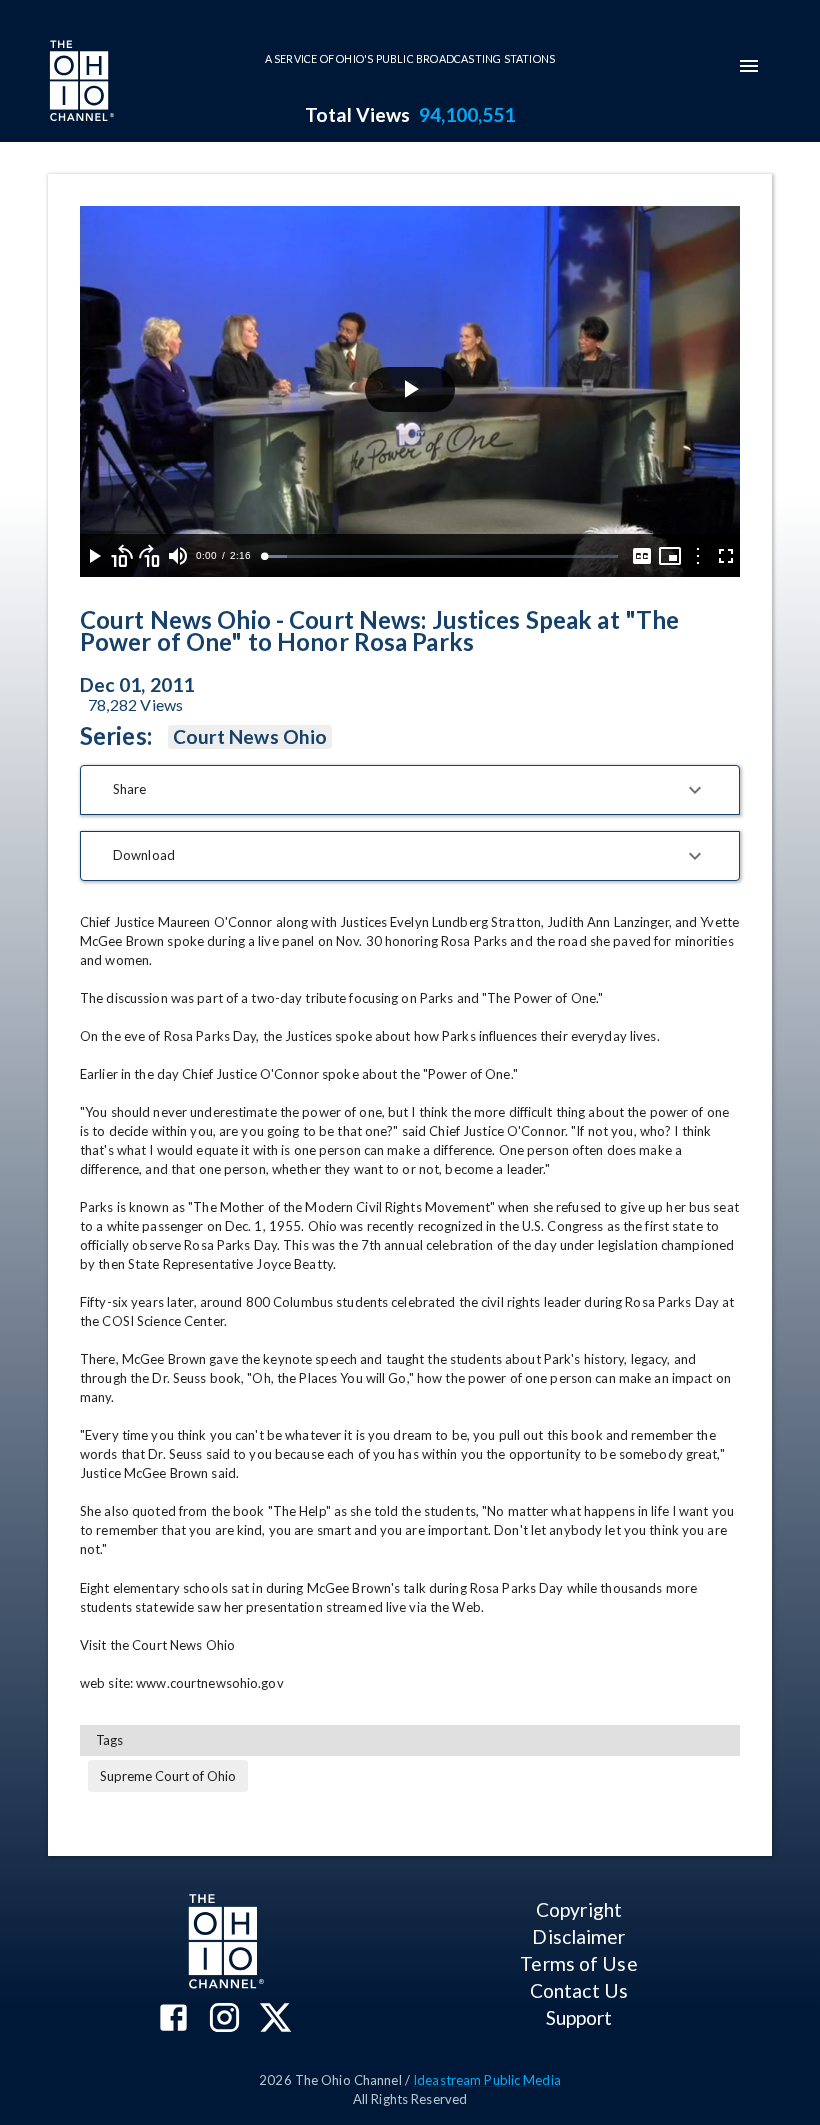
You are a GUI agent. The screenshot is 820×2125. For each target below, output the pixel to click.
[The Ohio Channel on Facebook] (173, 2019)
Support (579, 2017)
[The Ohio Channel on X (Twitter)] (275, 2019)
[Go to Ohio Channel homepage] (80, 83)
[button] (410, 790)
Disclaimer (578, 1936)
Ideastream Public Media (487, 2080)
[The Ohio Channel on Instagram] (224, 2019)
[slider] (441, 556)
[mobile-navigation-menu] (749, 66)
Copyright (579, 1909)
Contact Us (579, 1990)
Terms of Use (578, 1963)
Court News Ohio (250, 736)
